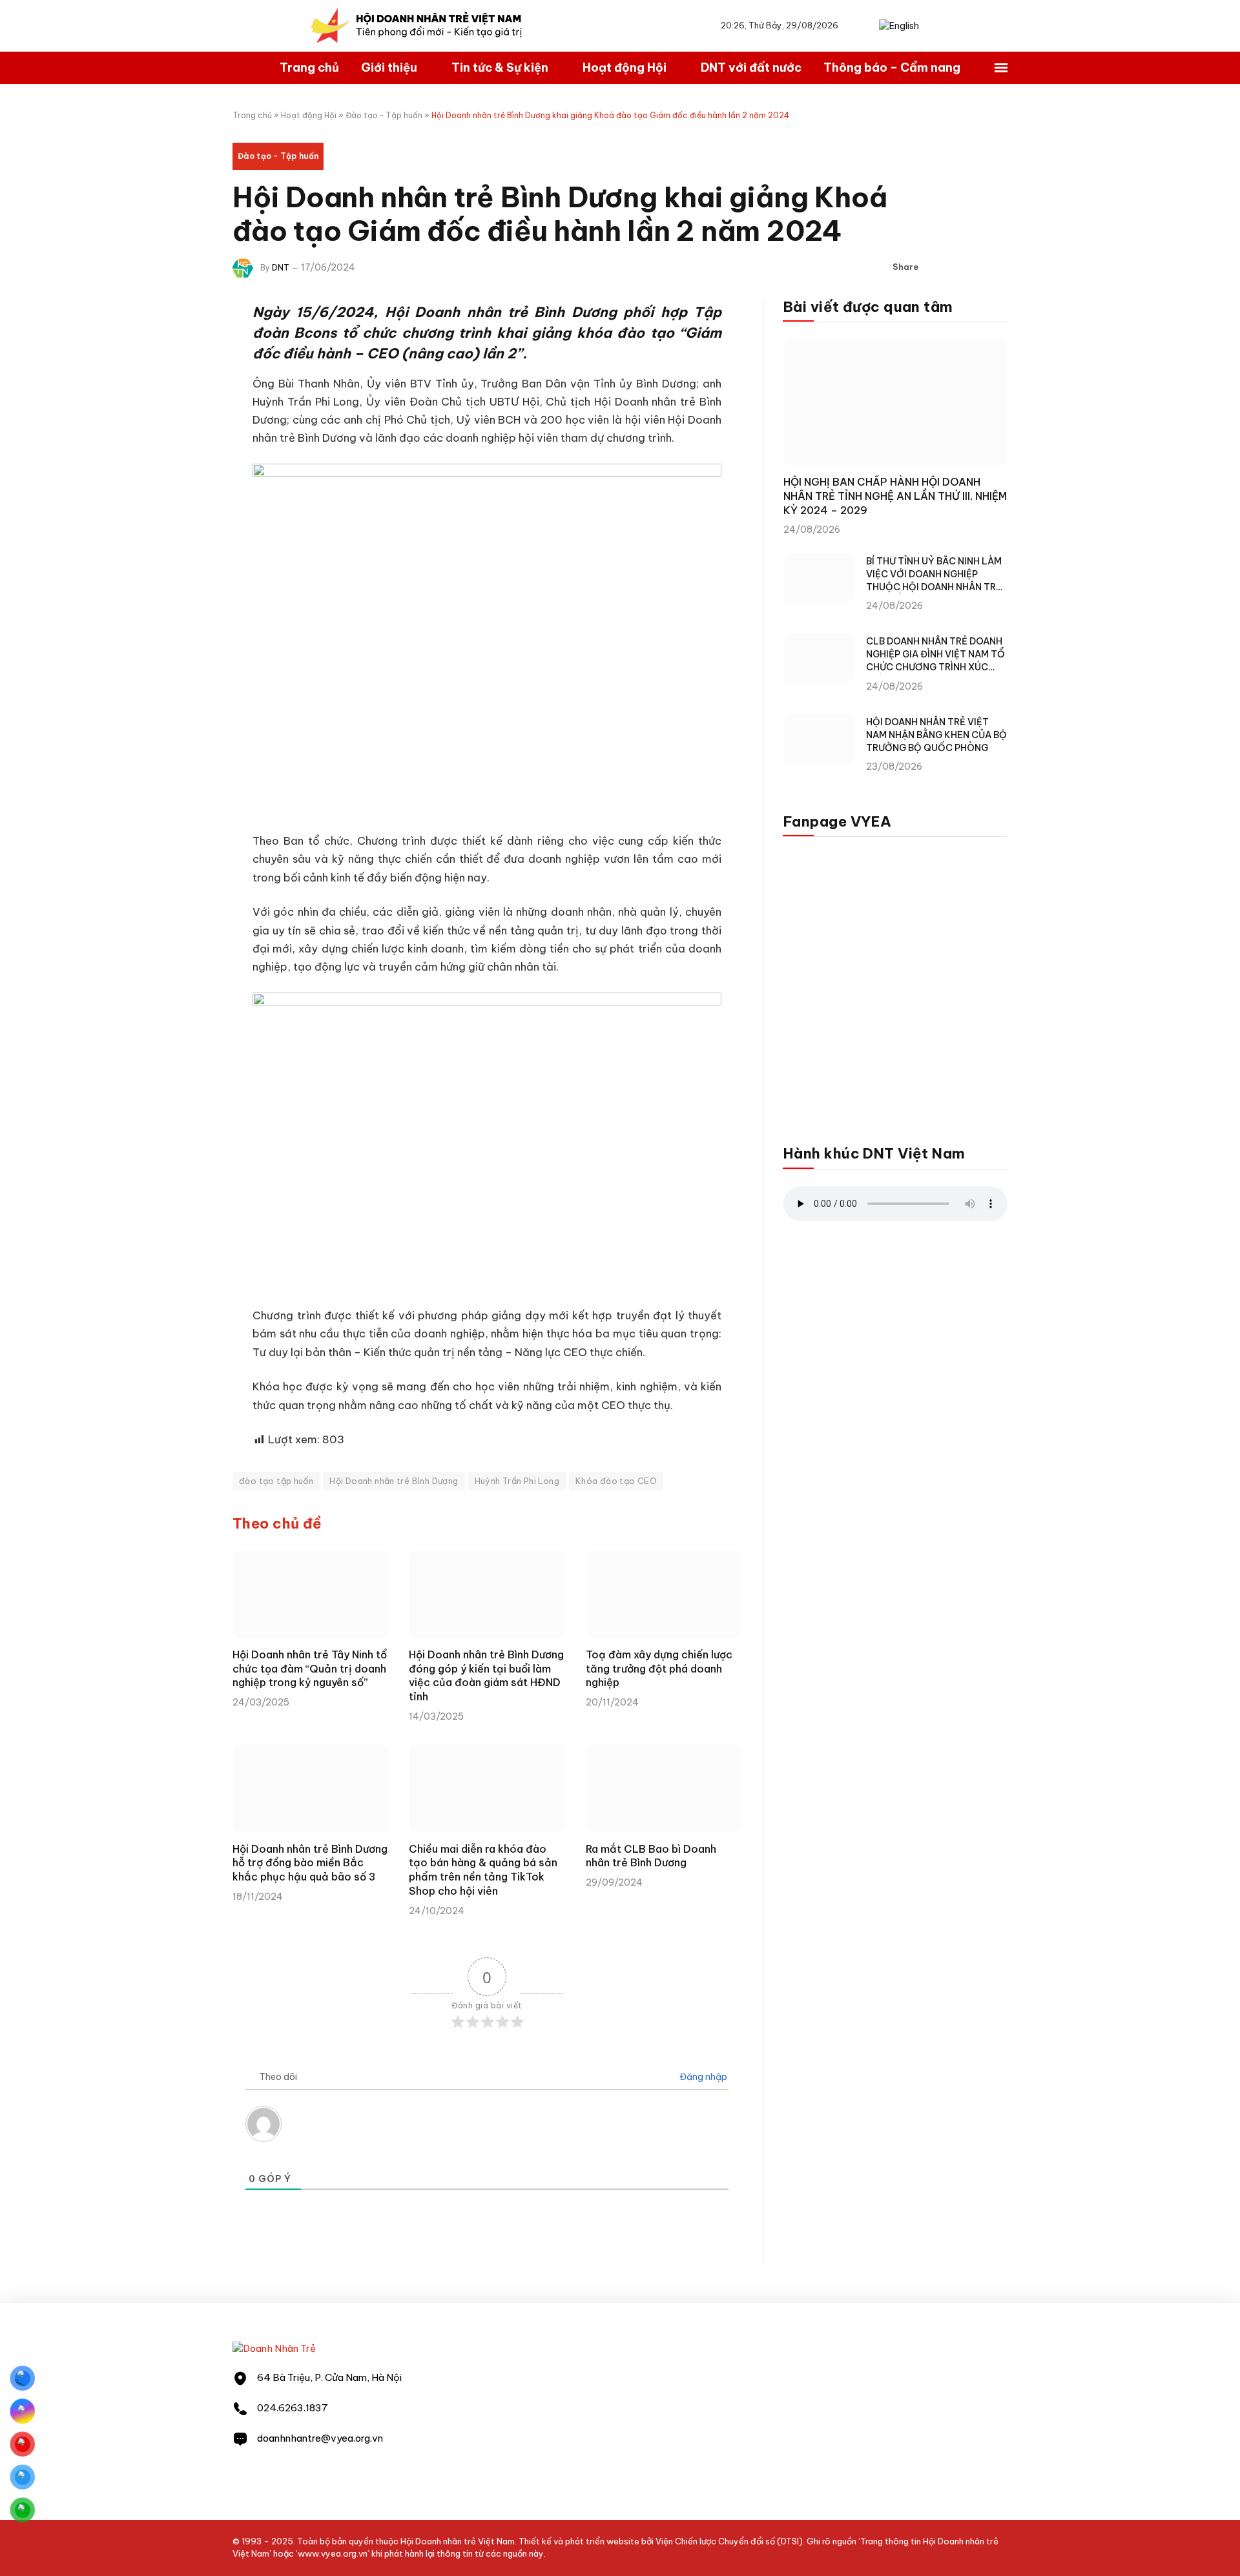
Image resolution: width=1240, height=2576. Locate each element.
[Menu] (1001, 68)
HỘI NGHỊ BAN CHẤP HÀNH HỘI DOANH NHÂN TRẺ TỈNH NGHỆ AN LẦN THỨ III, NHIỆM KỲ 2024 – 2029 (895, 496)
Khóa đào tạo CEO (616, 1481)
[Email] (187, 444)
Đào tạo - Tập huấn (384, 115)
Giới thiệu (389, 67)
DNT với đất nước (751, 67)
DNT (281, 268)
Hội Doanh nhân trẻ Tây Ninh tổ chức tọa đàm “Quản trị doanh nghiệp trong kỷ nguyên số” (310, 1669)
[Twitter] (187, 378)
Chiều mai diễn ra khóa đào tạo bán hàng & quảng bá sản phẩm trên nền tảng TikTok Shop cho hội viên (483, 1870)
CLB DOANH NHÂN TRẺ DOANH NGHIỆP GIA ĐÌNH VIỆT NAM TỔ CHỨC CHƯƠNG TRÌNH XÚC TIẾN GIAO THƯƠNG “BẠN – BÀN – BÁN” (935, 654)
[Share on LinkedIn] (977, 267)
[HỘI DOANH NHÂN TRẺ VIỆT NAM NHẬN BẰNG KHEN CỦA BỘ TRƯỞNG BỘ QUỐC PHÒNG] (819, 739)
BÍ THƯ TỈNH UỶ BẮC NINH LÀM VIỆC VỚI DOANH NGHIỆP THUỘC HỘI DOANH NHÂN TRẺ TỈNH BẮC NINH (934, 574)
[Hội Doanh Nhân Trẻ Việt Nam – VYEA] (417, 26)
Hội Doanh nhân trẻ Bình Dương (394, 1481)
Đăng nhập (702, 2077)
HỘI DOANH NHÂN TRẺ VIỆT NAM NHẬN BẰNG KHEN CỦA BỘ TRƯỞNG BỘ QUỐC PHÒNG (936, 735)
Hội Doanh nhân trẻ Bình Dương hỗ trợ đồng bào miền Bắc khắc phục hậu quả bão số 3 (310, 1863)
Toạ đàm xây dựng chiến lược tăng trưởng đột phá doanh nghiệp (659, 1669)
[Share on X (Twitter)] (956, 267)
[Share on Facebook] (936, 267)
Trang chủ (309, 67)
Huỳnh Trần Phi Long (517, 1481)
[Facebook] (187, 345)
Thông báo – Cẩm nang (892, 67)
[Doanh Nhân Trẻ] (274, 2348)
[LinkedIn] (187, 411)
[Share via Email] (998, 267)
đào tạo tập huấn (276, 1481)
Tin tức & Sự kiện (500, 67)
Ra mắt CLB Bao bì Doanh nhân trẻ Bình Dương (651, 1856)
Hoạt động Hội (625, 67)
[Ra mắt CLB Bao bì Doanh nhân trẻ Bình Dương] (664, 1788)
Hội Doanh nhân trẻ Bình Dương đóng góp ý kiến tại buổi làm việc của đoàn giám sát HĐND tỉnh (486, 1675)
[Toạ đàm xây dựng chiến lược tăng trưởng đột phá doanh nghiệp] (664, 1594)
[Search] (865, 26)
